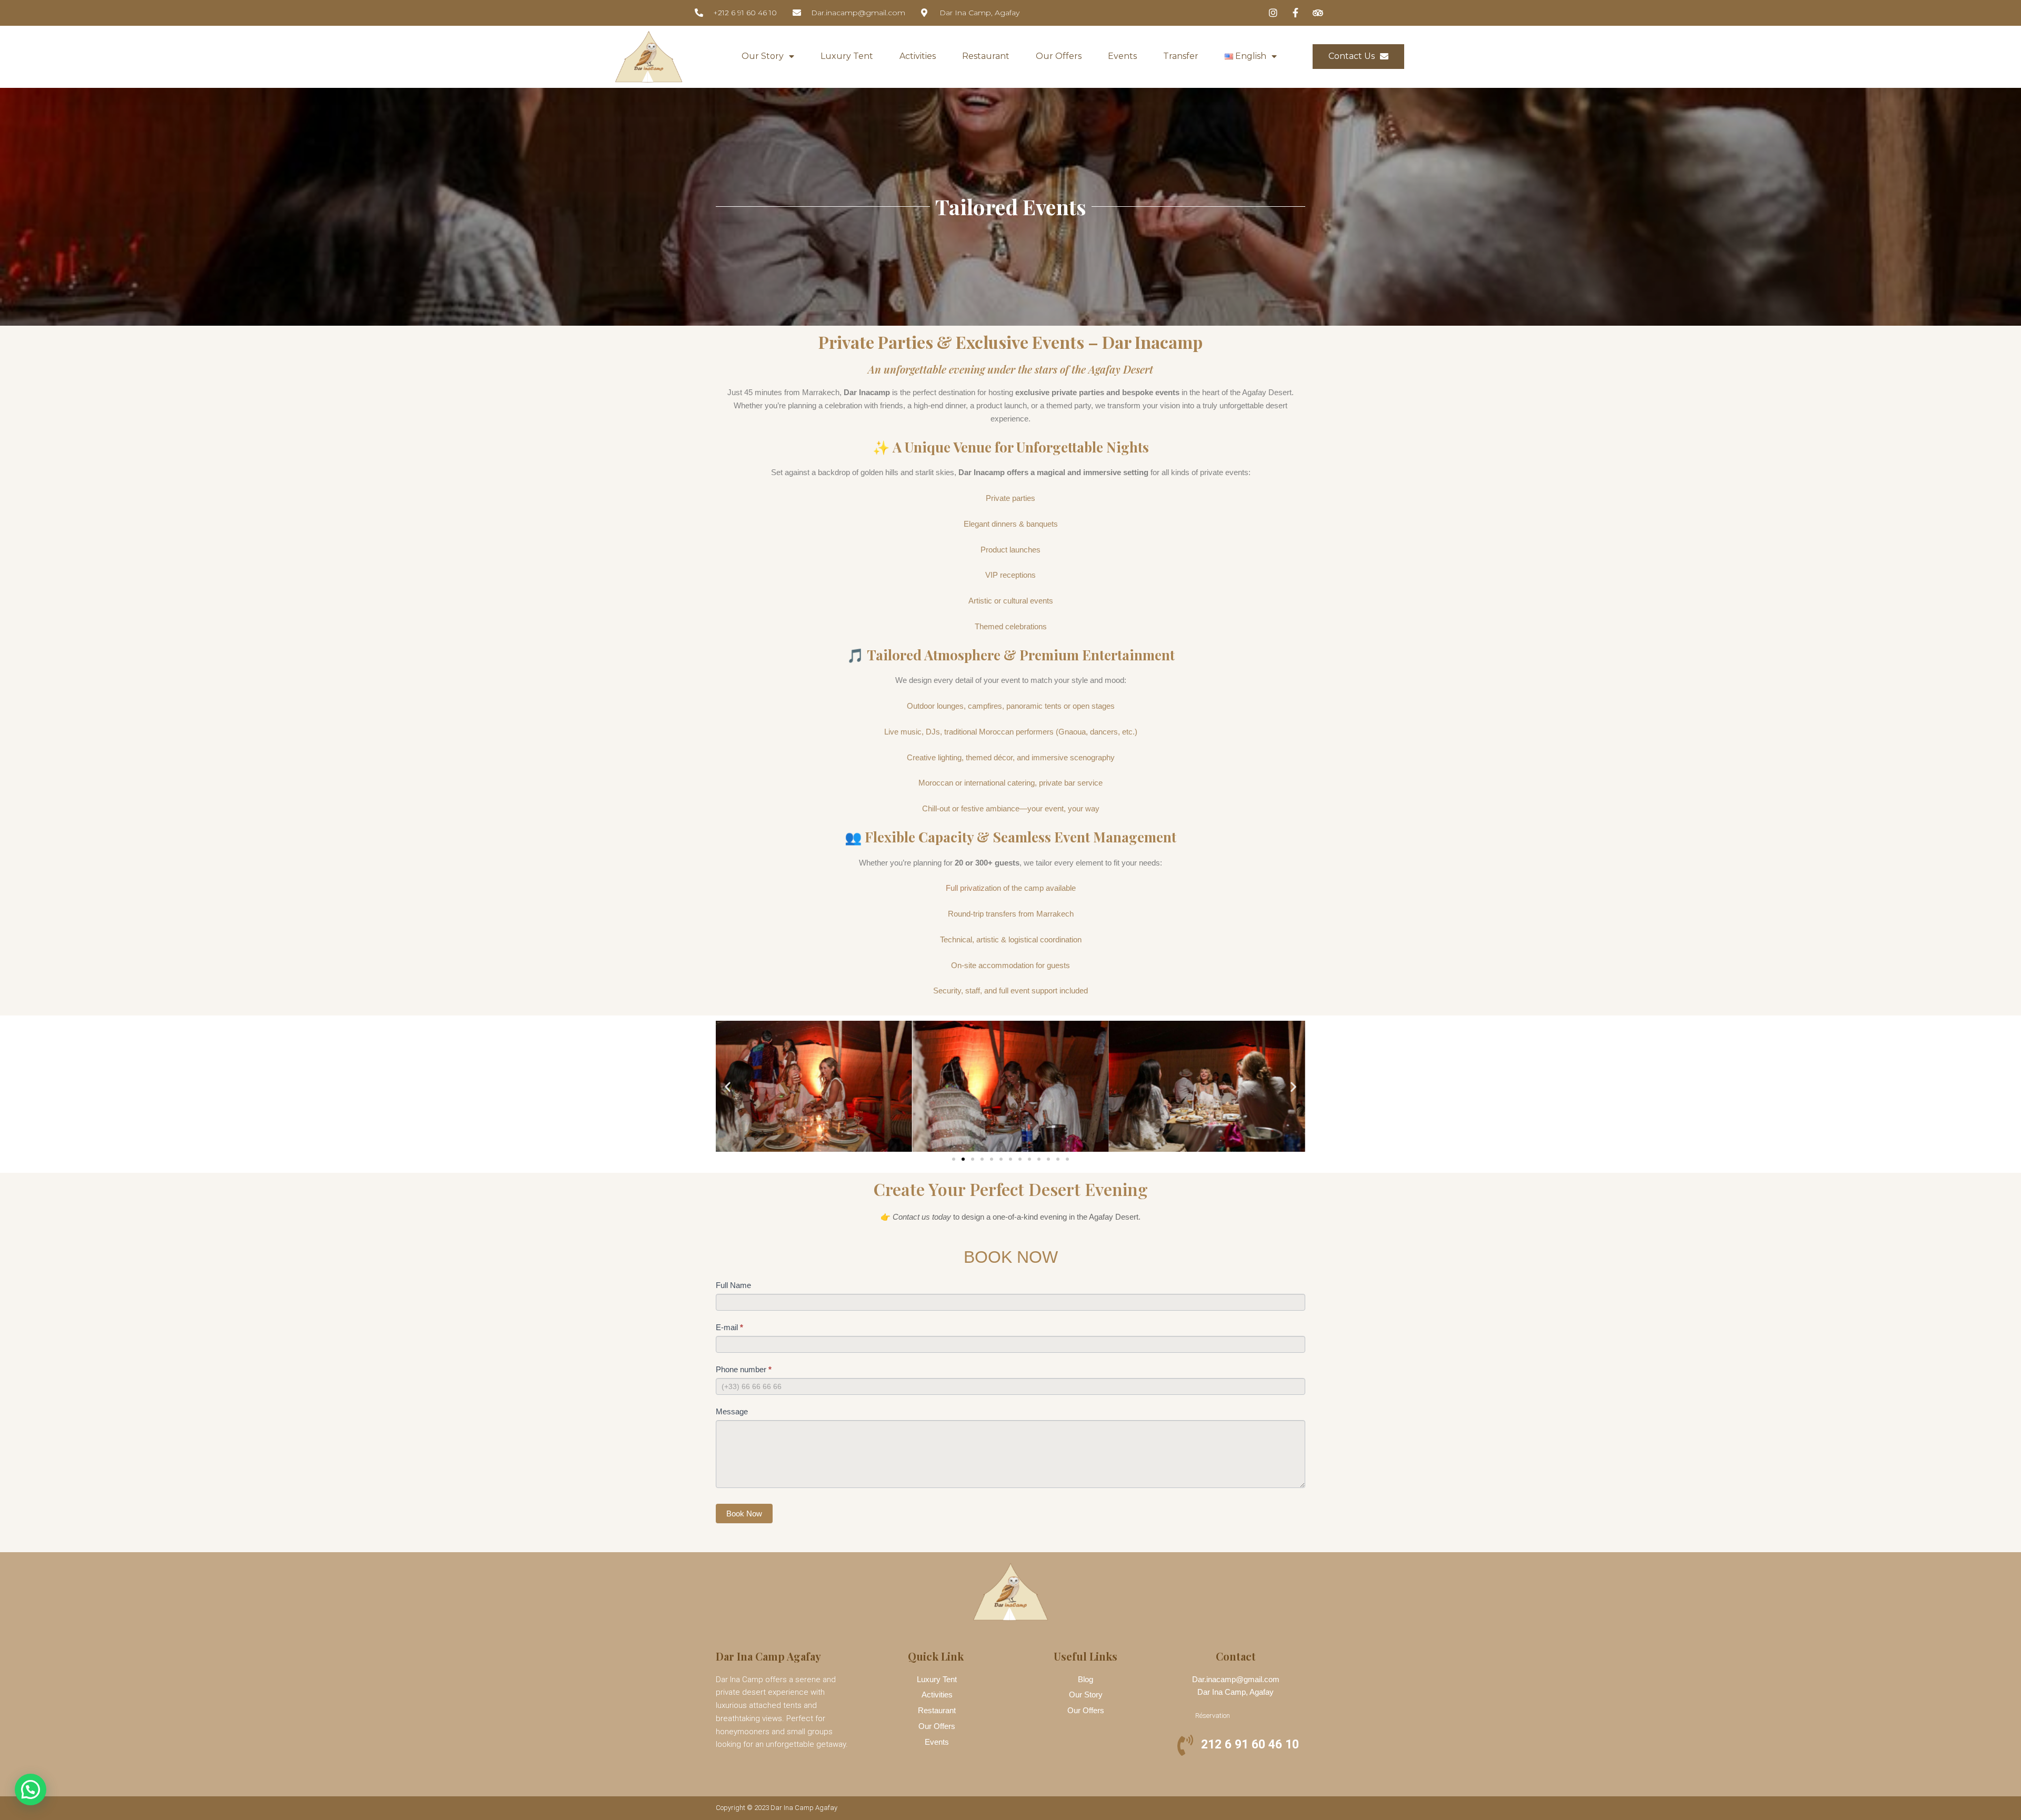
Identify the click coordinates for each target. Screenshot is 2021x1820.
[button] (728, 1086)
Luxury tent (847, 56)
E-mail (729, 1327)
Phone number (744, 1369)
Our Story (763, 56)
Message (732, 1411)
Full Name (733, 1285)
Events (1122, 56)
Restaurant (986, 56)
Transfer (1181, 56)
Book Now (744, 1514)
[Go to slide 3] (973, 1159)
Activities (918, 56)
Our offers (1059, 56)
